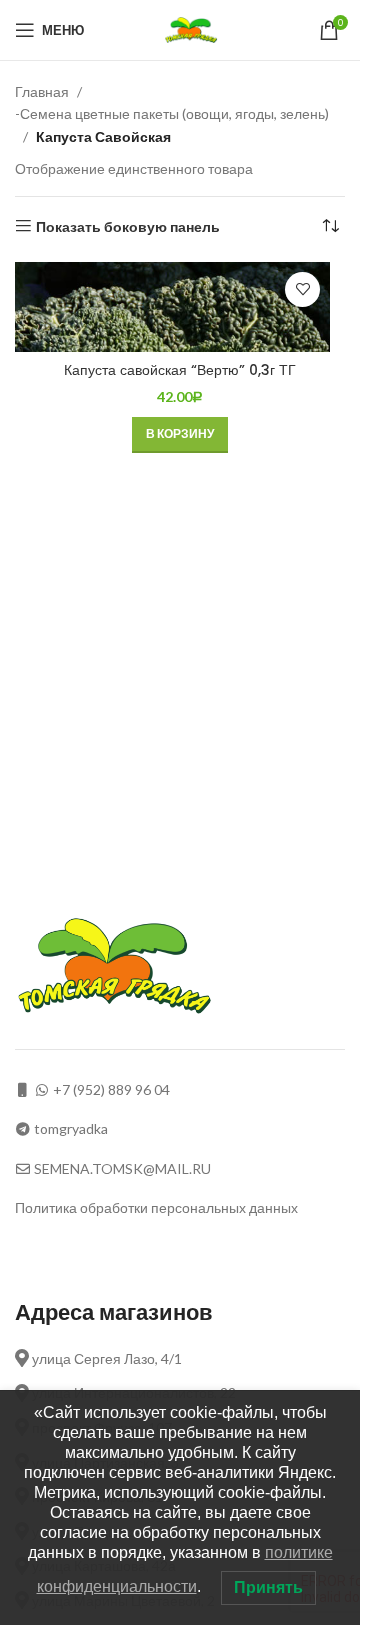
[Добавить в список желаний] (302, 289)
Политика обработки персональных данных (156, 1207)
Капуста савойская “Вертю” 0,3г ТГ (180, 370)
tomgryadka (71, 1128)
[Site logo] (193, 28)
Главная (42, 91)
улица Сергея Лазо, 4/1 (105, 1358)
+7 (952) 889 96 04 (111, 1089)
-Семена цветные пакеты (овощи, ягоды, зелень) (172, 113)
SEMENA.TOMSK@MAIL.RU (122, 1168)
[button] (180, 435)
